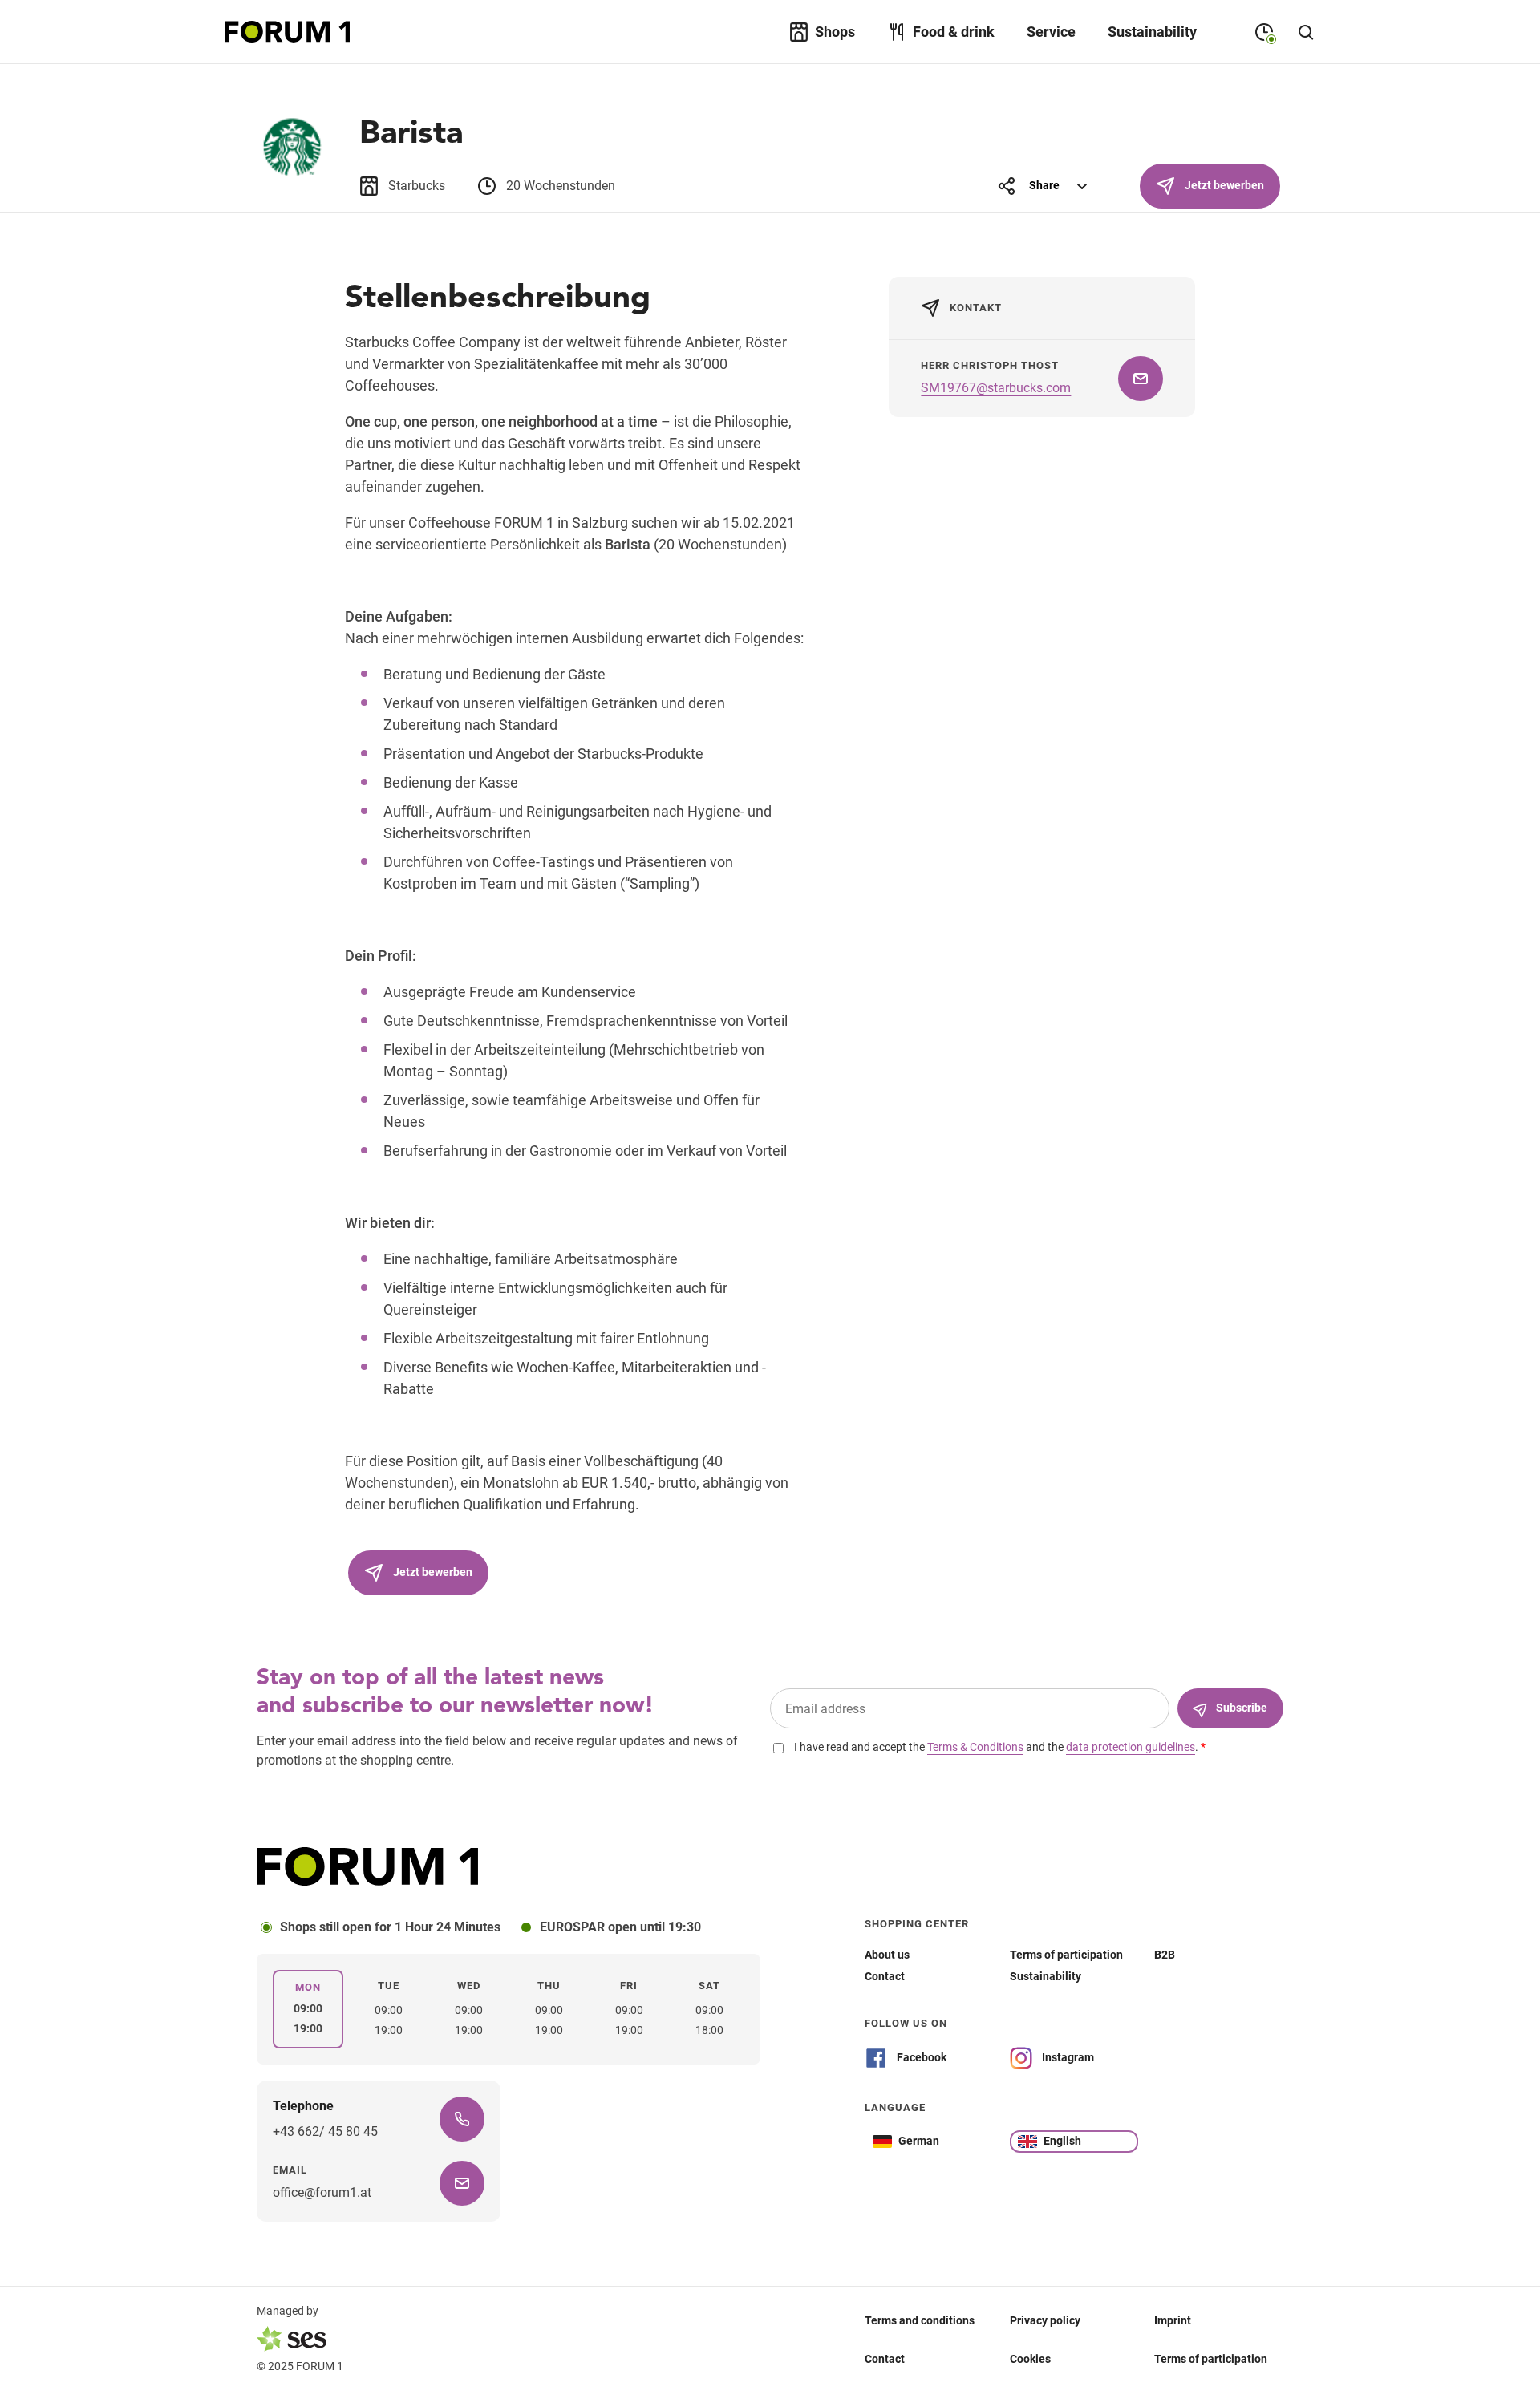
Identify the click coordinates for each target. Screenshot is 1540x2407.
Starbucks (417, 186)
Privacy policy (1045, 2320)
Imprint (1173, 2320)
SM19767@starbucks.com (996, 388)
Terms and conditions (920, 2320)
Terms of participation (1211, 2358)
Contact (885, 2358)
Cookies (1030, 2358)
